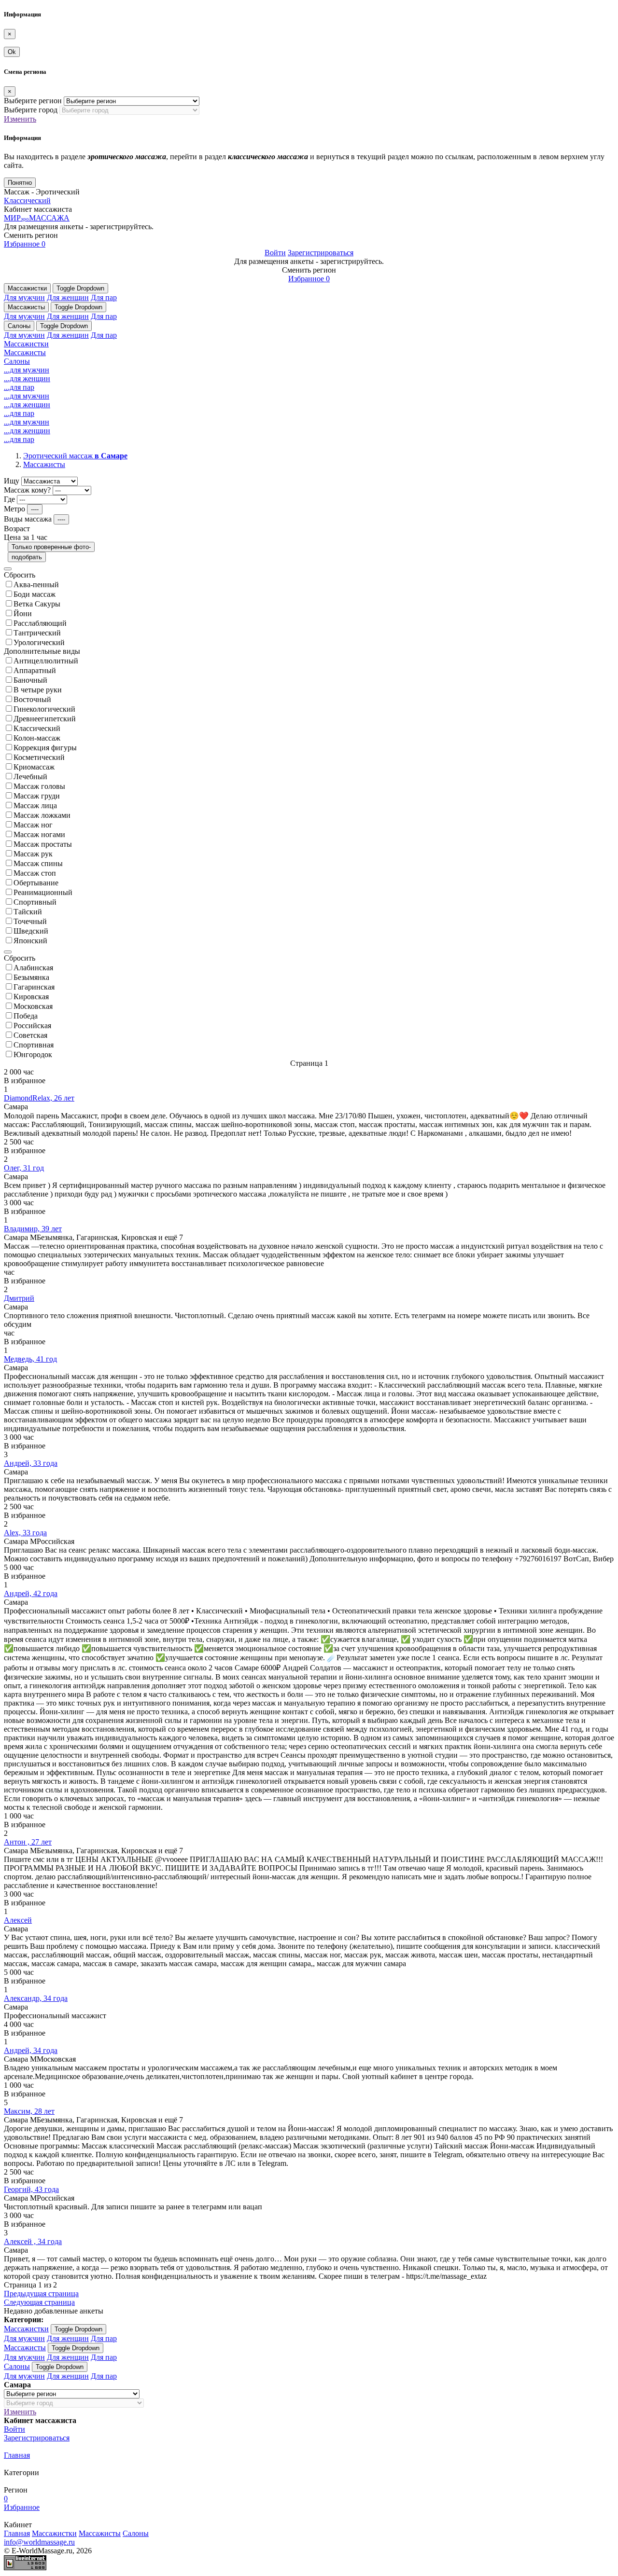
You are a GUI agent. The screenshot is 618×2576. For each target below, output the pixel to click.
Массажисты (26, 307)
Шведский (31, 931)
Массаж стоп (35, 873)
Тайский (28, 912)
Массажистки (27, 288)
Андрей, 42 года (31, 1593)
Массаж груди (37, 796)
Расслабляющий (40, 623)
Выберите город (31, 110)
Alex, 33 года (25, 1533)
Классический (27, 200)
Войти (275, 253)
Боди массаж (35, 594)
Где (9, 499)
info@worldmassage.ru (39, 2542)
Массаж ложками (42, 815)
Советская (30, 1035)
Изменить (20, 119)
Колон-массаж (37, 738)
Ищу (12, 481)
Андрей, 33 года (31, 1463)
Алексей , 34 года (33, 2241)
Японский (30, 941)
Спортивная (34, 1045)
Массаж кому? (27, 490)
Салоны (19, 326)
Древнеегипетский (45, 719)
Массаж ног (33, 825)
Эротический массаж (75, 456)
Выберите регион (33, 101)
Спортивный (35, 902)
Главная (17, 2455)
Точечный (30, 921)
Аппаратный (35, 670)
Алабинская (33, 968)
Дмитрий (19, 1298)
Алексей (18, 1920)
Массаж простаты (43, 844)
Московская (33, 1006)
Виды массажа (28, 519)
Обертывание (36, 883)
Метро (14, 509)
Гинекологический (44, 709)
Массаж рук (33, 854)
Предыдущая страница (41, 2294)
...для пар (19, 387)
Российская (32, 1026)
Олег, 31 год (24, 1168)
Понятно (20, 183)
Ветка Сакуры (37, 604)
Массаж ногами (39, 834)
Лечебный (30, 777)
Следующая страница (39, 2302)
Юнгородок (33, 1054)
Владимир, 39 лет (33, 1229)
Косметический (39, 757)
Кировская (31, 997)
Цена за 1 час (26, 537)
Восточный (32, 699)
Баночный (30, 680)
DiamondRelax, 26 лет (39, 1098)
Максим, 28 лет (29, 2111)
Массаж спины (38, 863)
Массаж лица (35, 806)
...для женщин (27, 379)
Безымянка (31, 977)
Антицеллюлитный (46, 661)
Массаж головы (39, 786)
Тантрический (37, 633)
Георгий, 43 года (31, 2189)
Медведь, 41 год (30, 1359)
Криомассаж (34, 767)
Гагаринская (34, 987)
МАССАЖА (37, 218)
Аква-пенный (36, 585)
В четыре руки (38, 690)
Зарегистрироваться (321, 253)
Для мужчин (24, 297)
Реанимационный (43, 892)
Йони (23, 613)
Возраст (17, 529)
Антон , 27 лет (28, 1842)
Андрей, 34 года (31, 2050)
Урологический (39, 642)
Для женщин (68, 297)
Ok (12, 52)
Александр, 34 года (36, 1998)
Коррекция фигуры (45, 748)
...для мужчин (27, 370)
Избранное (25, 244)
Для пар (104, 297)
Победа (26, 1016)
